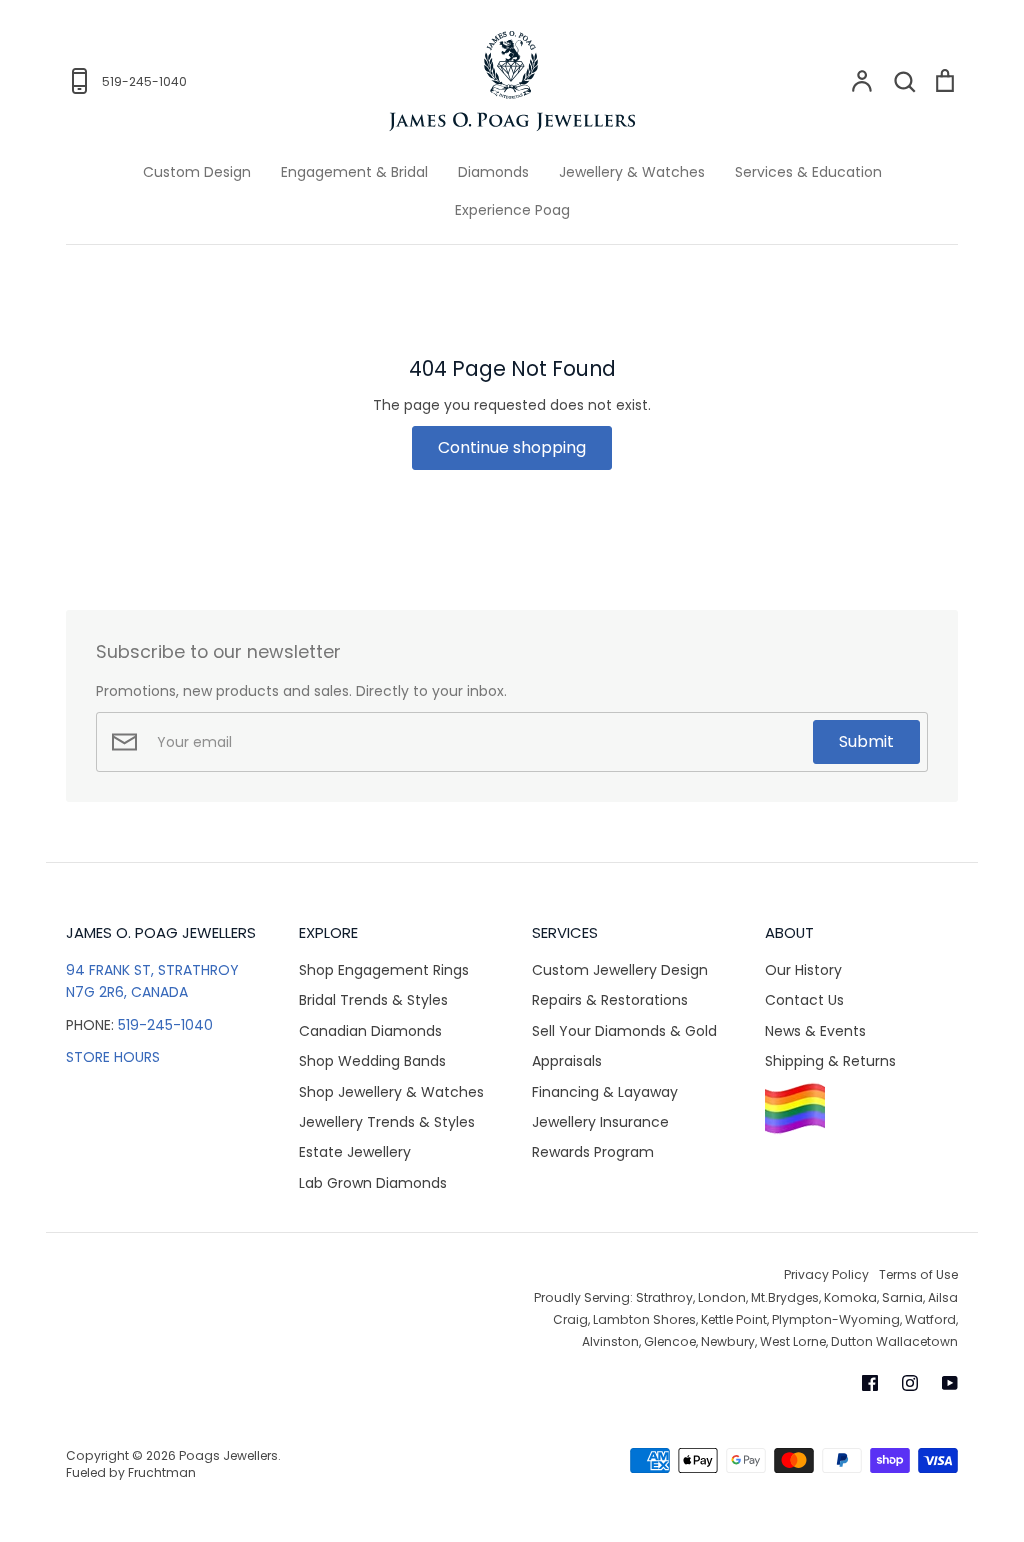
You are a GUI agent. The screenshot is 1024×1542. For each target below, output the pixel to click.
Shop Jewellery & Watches (391, 1092)
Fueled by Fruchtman (131, 1472)
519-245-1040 (165, 1025)
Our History (803, 970)
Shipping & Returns (830, 1061)
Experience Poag (512, 210)
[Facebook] (870, 1383)
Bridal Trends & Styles (373, 1000)
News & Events (815, 1031)
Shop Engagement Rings (384, 970)
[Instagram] (910, 1383)
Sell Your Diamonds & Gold (624, 1031)
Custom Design (197, 172)
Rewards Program (593, 1152)
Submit (866, 741)
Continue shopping (512, 447)
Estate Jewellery (355, 1152)
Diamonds (493, 172)
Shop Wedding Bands (372, 1061)
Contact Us (804, 1000)
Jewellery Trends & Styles (387, 1122)
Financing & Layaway (605, 1092)
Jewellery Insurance (600, 1122)
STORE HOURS (113, 1057)
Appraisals (567, 1061)
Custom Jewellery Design (620, 970)
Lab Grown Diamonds (373, 1183)
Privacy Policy (826, 1274)
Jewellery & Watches (632, 172)
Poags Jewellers (228, 1455)
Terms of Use (918, 1274)
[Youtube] (950, 1383)
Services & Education (808, 172)
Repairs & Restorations (610, 1000)
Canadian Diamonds (370, 1031)
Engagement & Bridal (354, 172)
